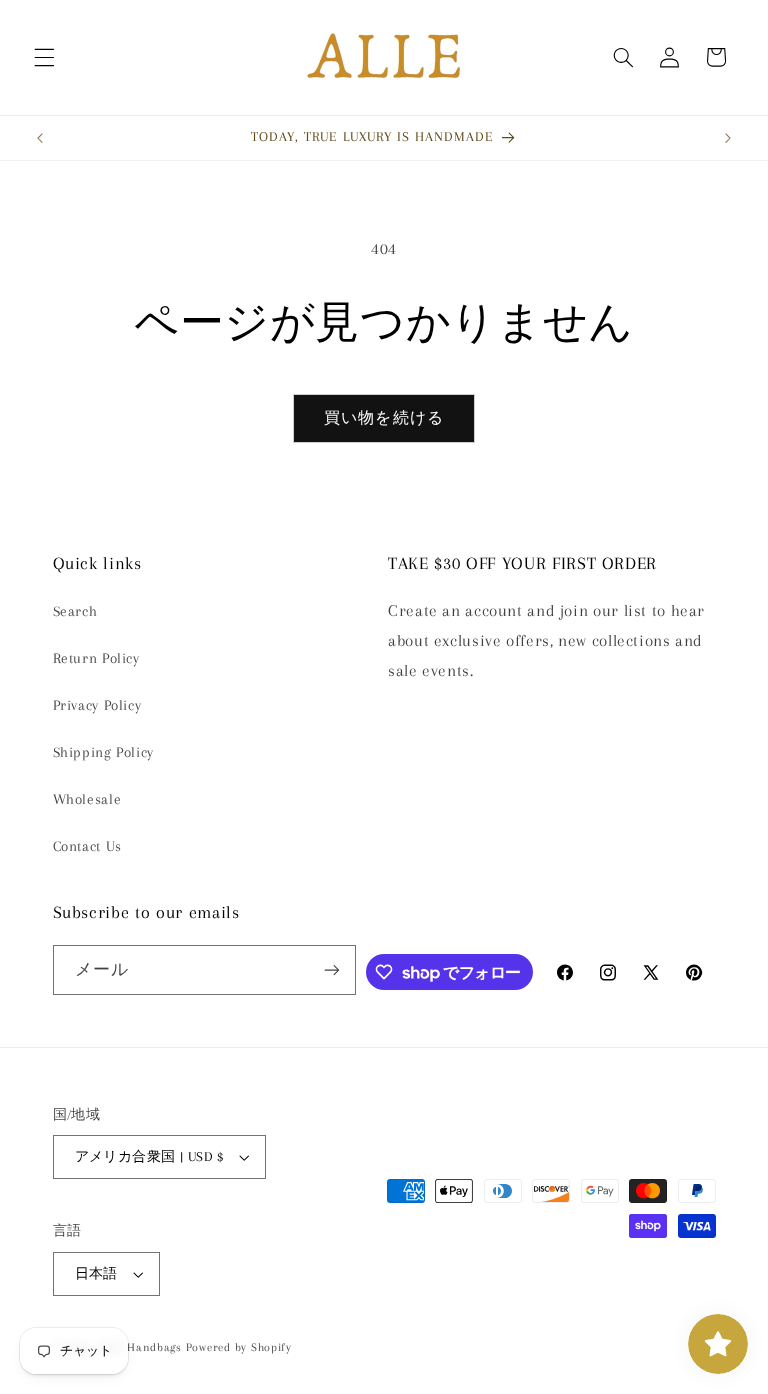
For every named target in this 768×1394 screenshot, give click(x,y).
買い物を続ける (383, 418)
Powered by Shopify (239, 1347)
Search (75, 611)
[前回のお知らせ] (40, 138)
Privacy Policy (97, 705)
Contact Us (87, 846)
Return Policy (96, 658)
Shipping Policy (103, 752)
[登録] (332, 969)
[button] (44, 57)
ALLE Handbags (139, 1347)
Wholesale (87, 799)
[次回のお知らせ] (728, 138)
